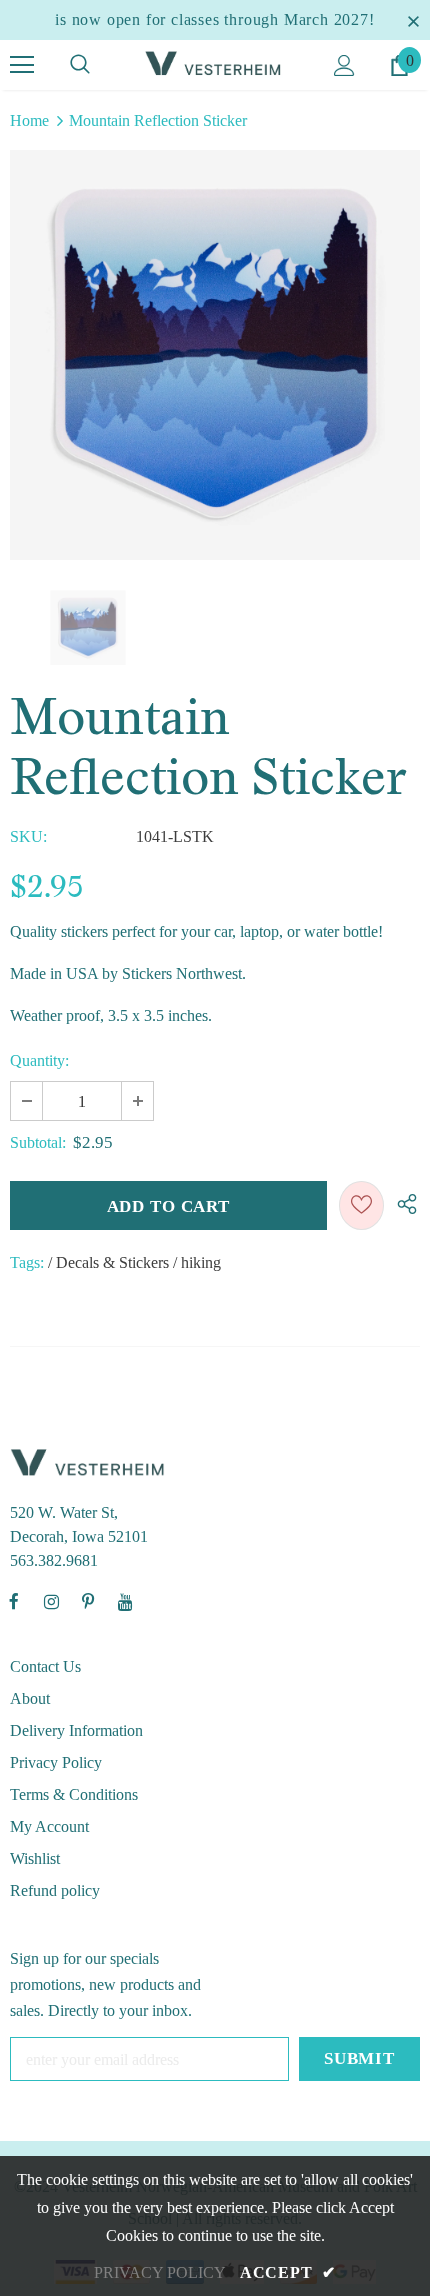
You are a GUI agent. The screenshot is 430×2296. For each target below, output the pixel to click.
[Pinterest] (88, 1601)
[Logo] (215, 63)
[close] (413, 20)
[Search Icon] (80, 65)
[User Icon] (344, 65)
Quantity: (39, 1060)
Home (29, 120)
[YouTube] (125, 1601)
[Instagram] (51, 1601)
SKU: (28, 836)
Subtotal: (38, 1142)
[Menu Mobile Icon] (22, 65)
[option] (215, 355)
